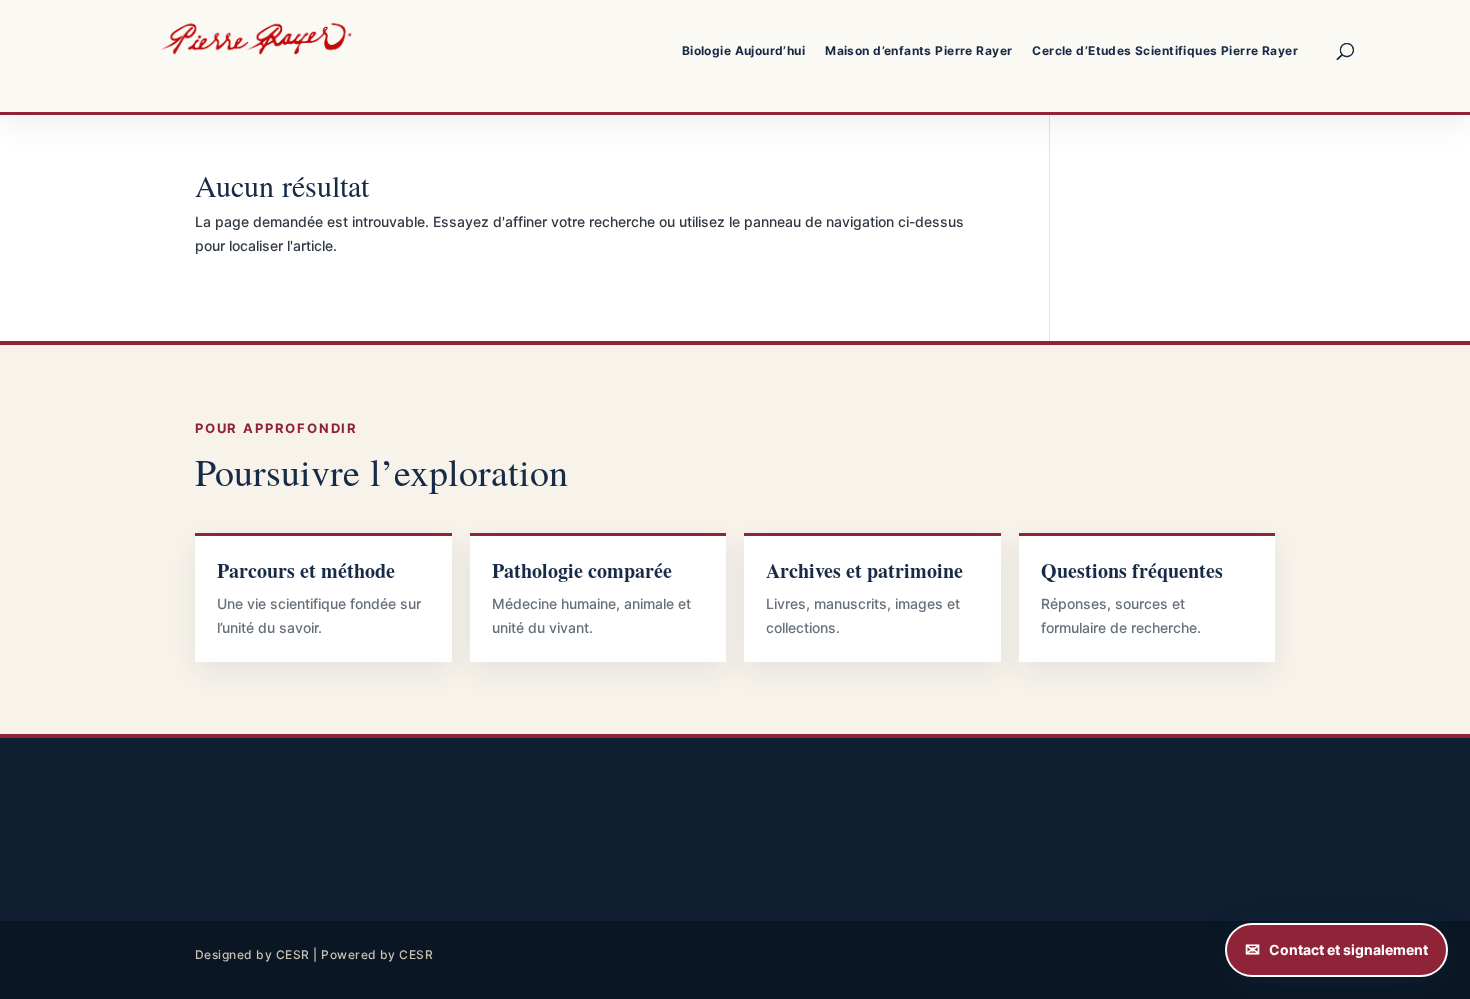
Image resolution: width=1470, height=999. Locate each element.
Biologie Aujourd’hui (743, 50)
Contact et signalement (1348, 949)
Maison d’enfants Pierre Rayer (918, 50)
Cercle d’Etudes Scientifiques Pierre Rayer (1165, 50)
